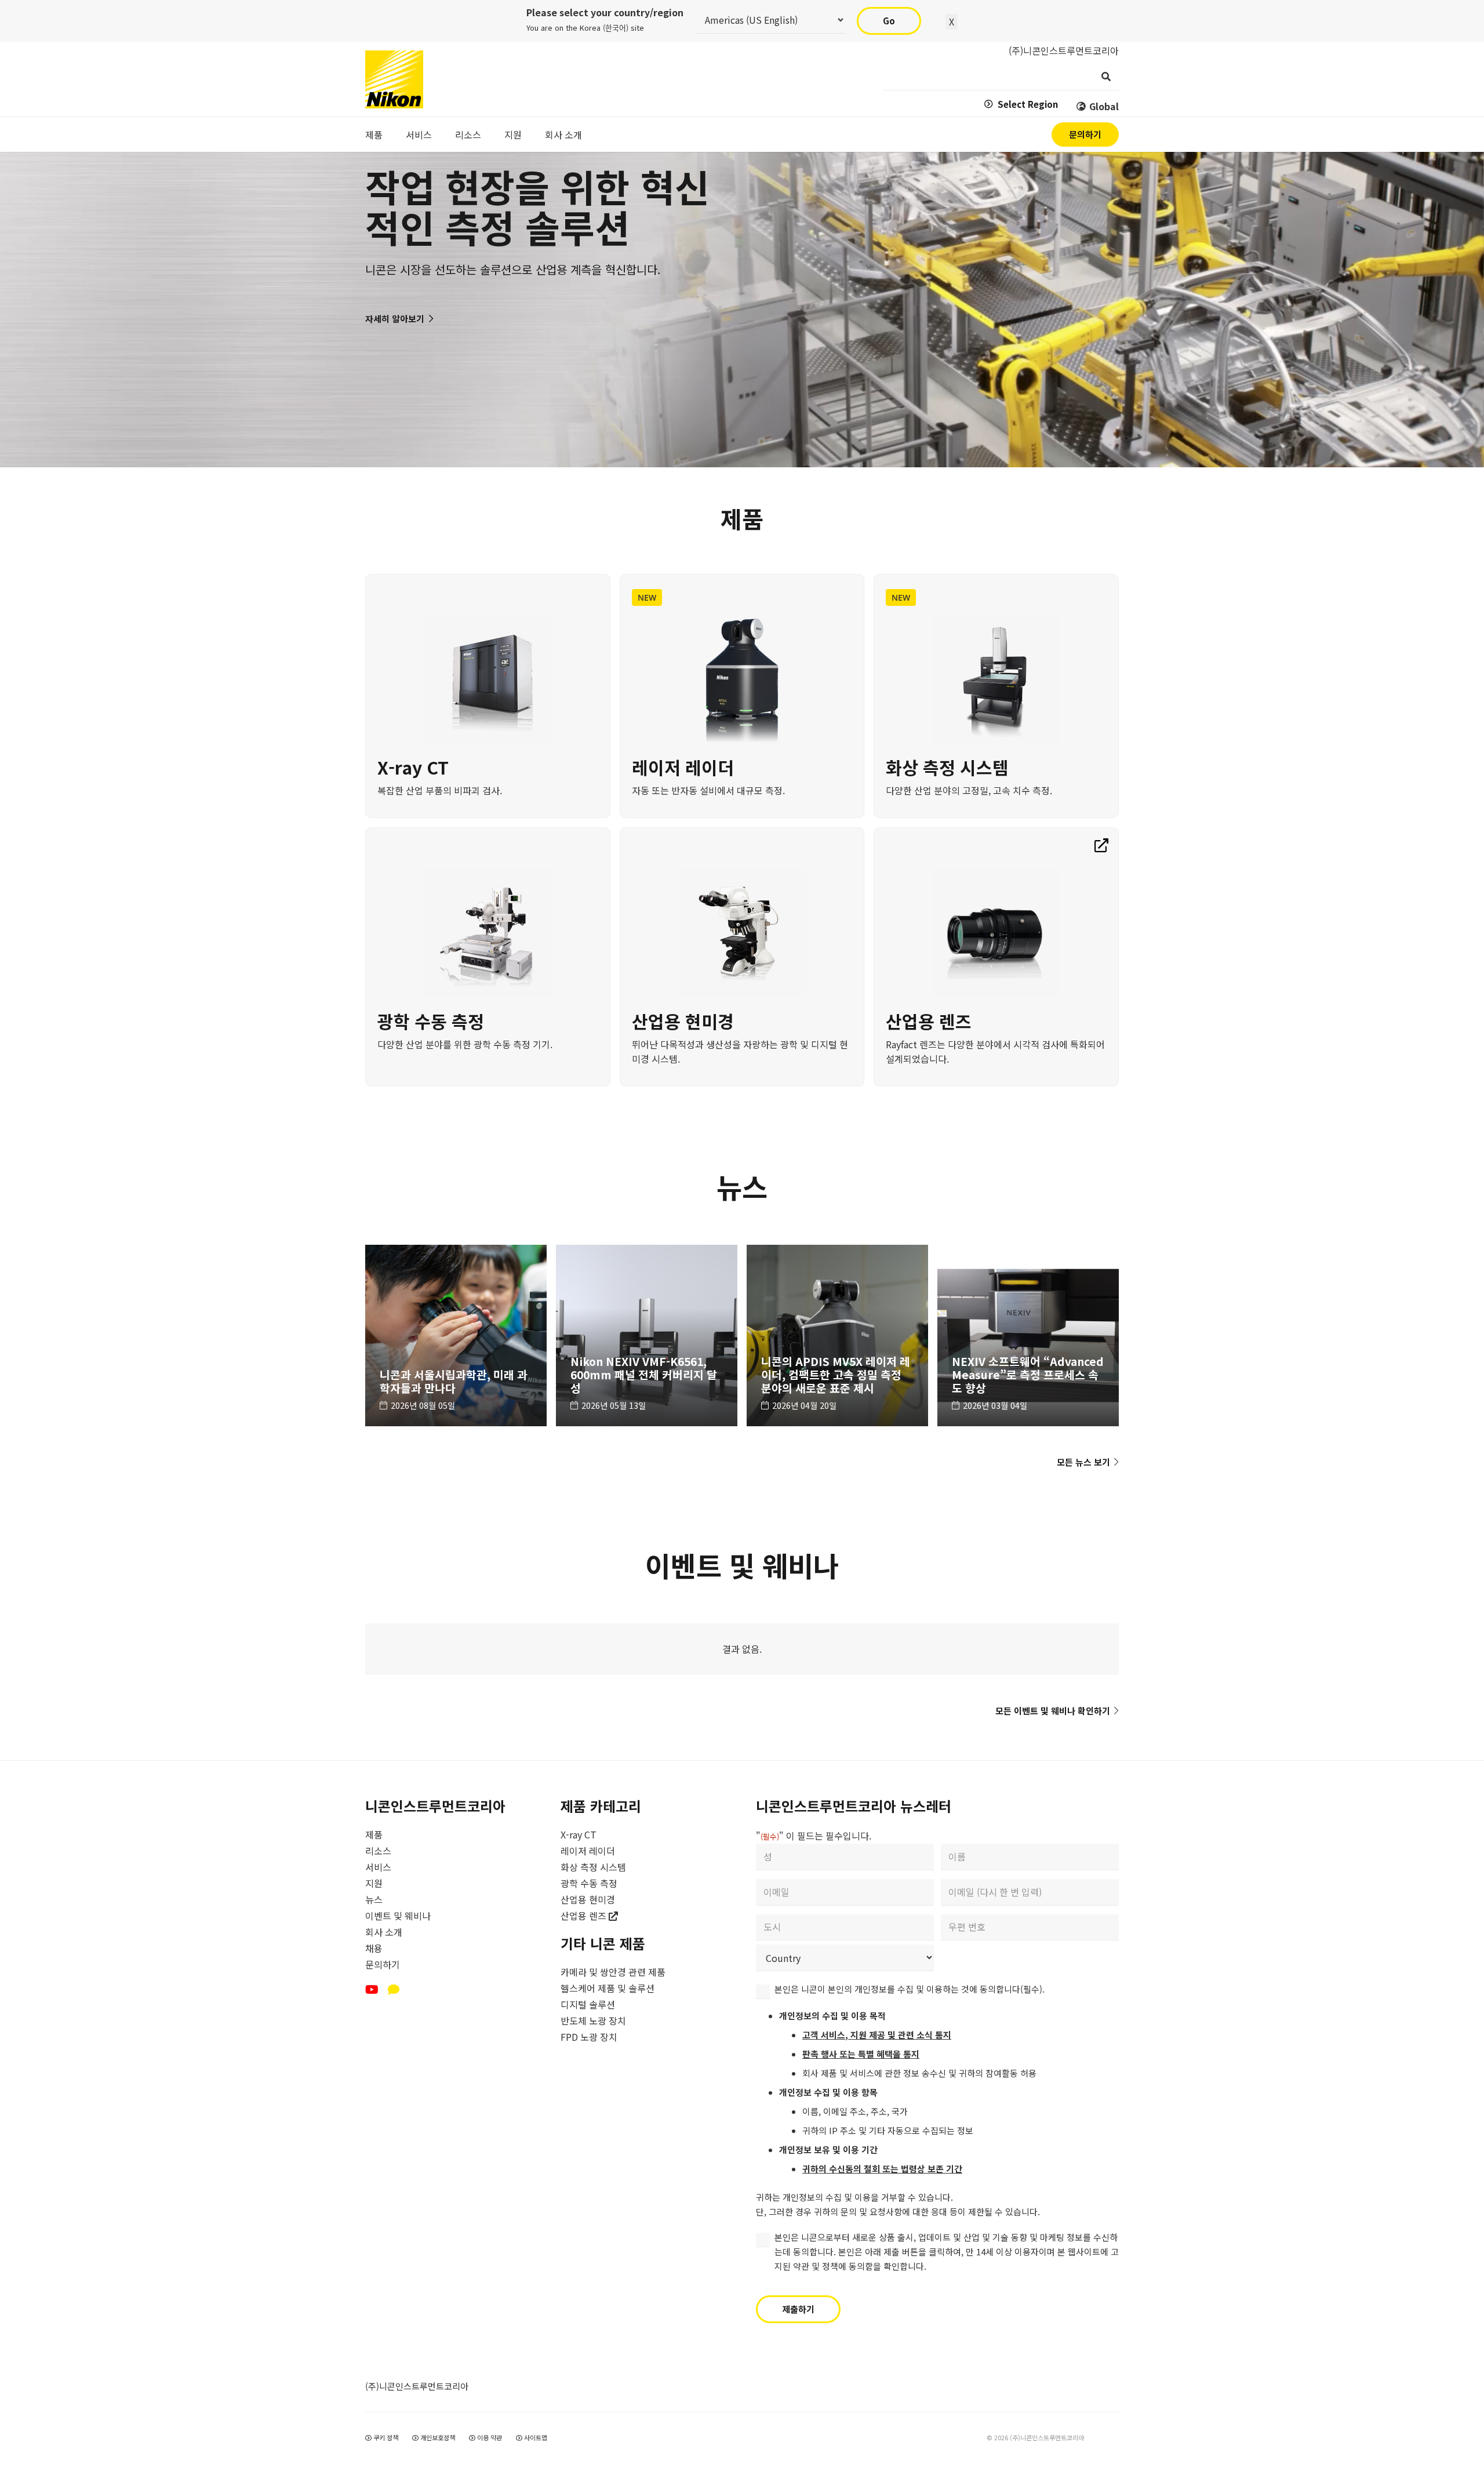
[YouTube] (372, 1990)
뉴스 (374, 1899)
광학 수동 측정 (589, 1883)
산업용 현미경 (588, 1899)
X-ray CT (579, 1834)
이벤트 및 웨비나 (398, 1916)
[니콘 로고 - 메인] (394, 79)
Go (889, 21)
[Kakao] (394, 1990)
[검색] (1106, 77)
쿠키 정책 (385, 2437)
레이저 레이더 (588, 1851)
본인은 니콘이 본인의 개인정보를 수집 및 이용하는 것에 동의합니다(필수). (910, 1989)
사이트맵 (535, 2437)
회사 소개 (384, 1932)
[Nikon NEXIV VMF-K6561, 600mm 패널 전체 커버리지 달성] (647, 1336)
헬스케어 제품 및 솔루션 (608, 1988)
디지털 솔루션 (588, 2004)
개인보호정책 (437, 2437)
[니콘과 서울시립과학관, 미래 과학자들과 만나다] (456, 1336)
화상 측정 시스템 (593, 1867)
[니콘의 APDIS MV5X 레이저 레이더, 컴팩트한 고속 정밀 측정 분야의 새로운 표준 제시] (837, 1336)
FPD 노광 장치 (589, 2037)
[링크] (488, 696)
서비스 (378, 1867)
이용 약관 (489, 2437)
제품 (374, 1834)
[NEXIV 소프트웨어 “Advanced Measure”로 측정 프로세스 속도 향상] (1028, 1336)
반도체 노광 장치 (593, 2021)
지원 (374, 1883)
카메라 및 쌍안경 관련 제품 (613, 1972)
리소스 (378, 1851)
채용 (374, 1948)
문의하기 (383, 1964)
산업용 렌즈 (585, 1916)
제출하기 (798, 2309)
